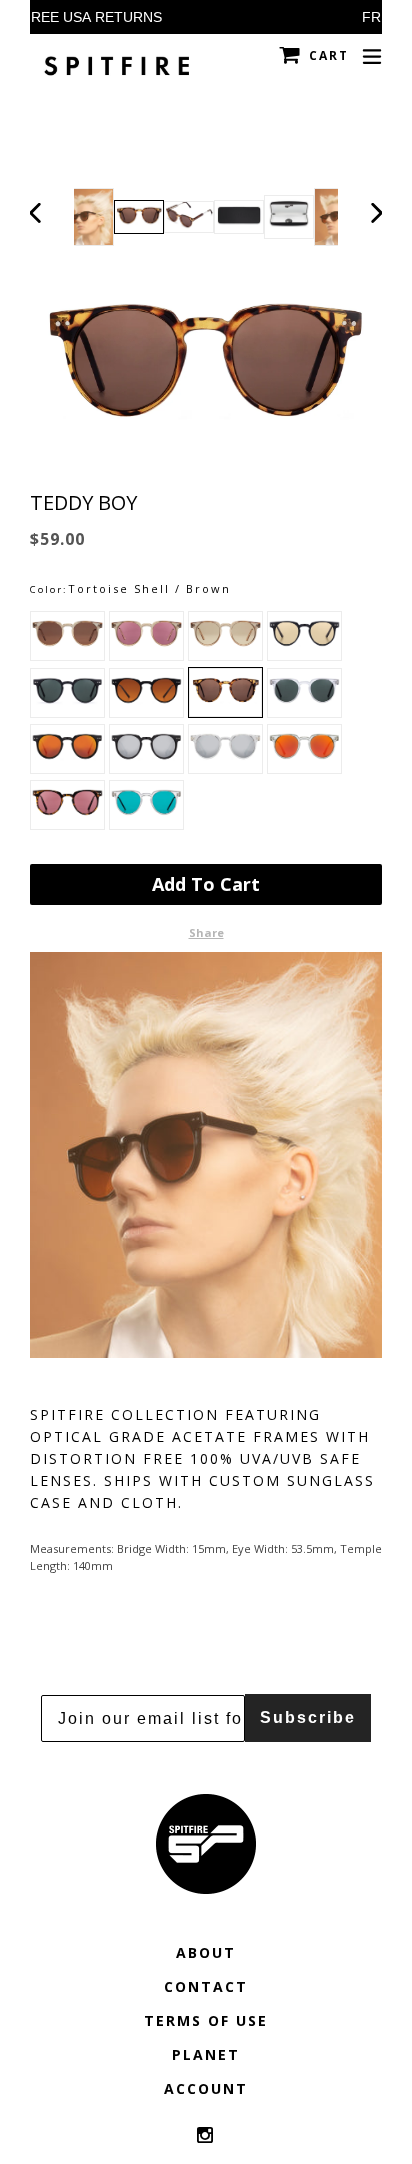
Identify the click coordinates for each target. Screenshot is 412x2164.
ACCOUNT (206, 2088)
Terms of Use (206, 2020)
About (206, 1952)
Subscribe (308, 1717)
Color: (49, 589)
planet (206, 2054)
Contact (206, 1986)
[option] (139, 217)
